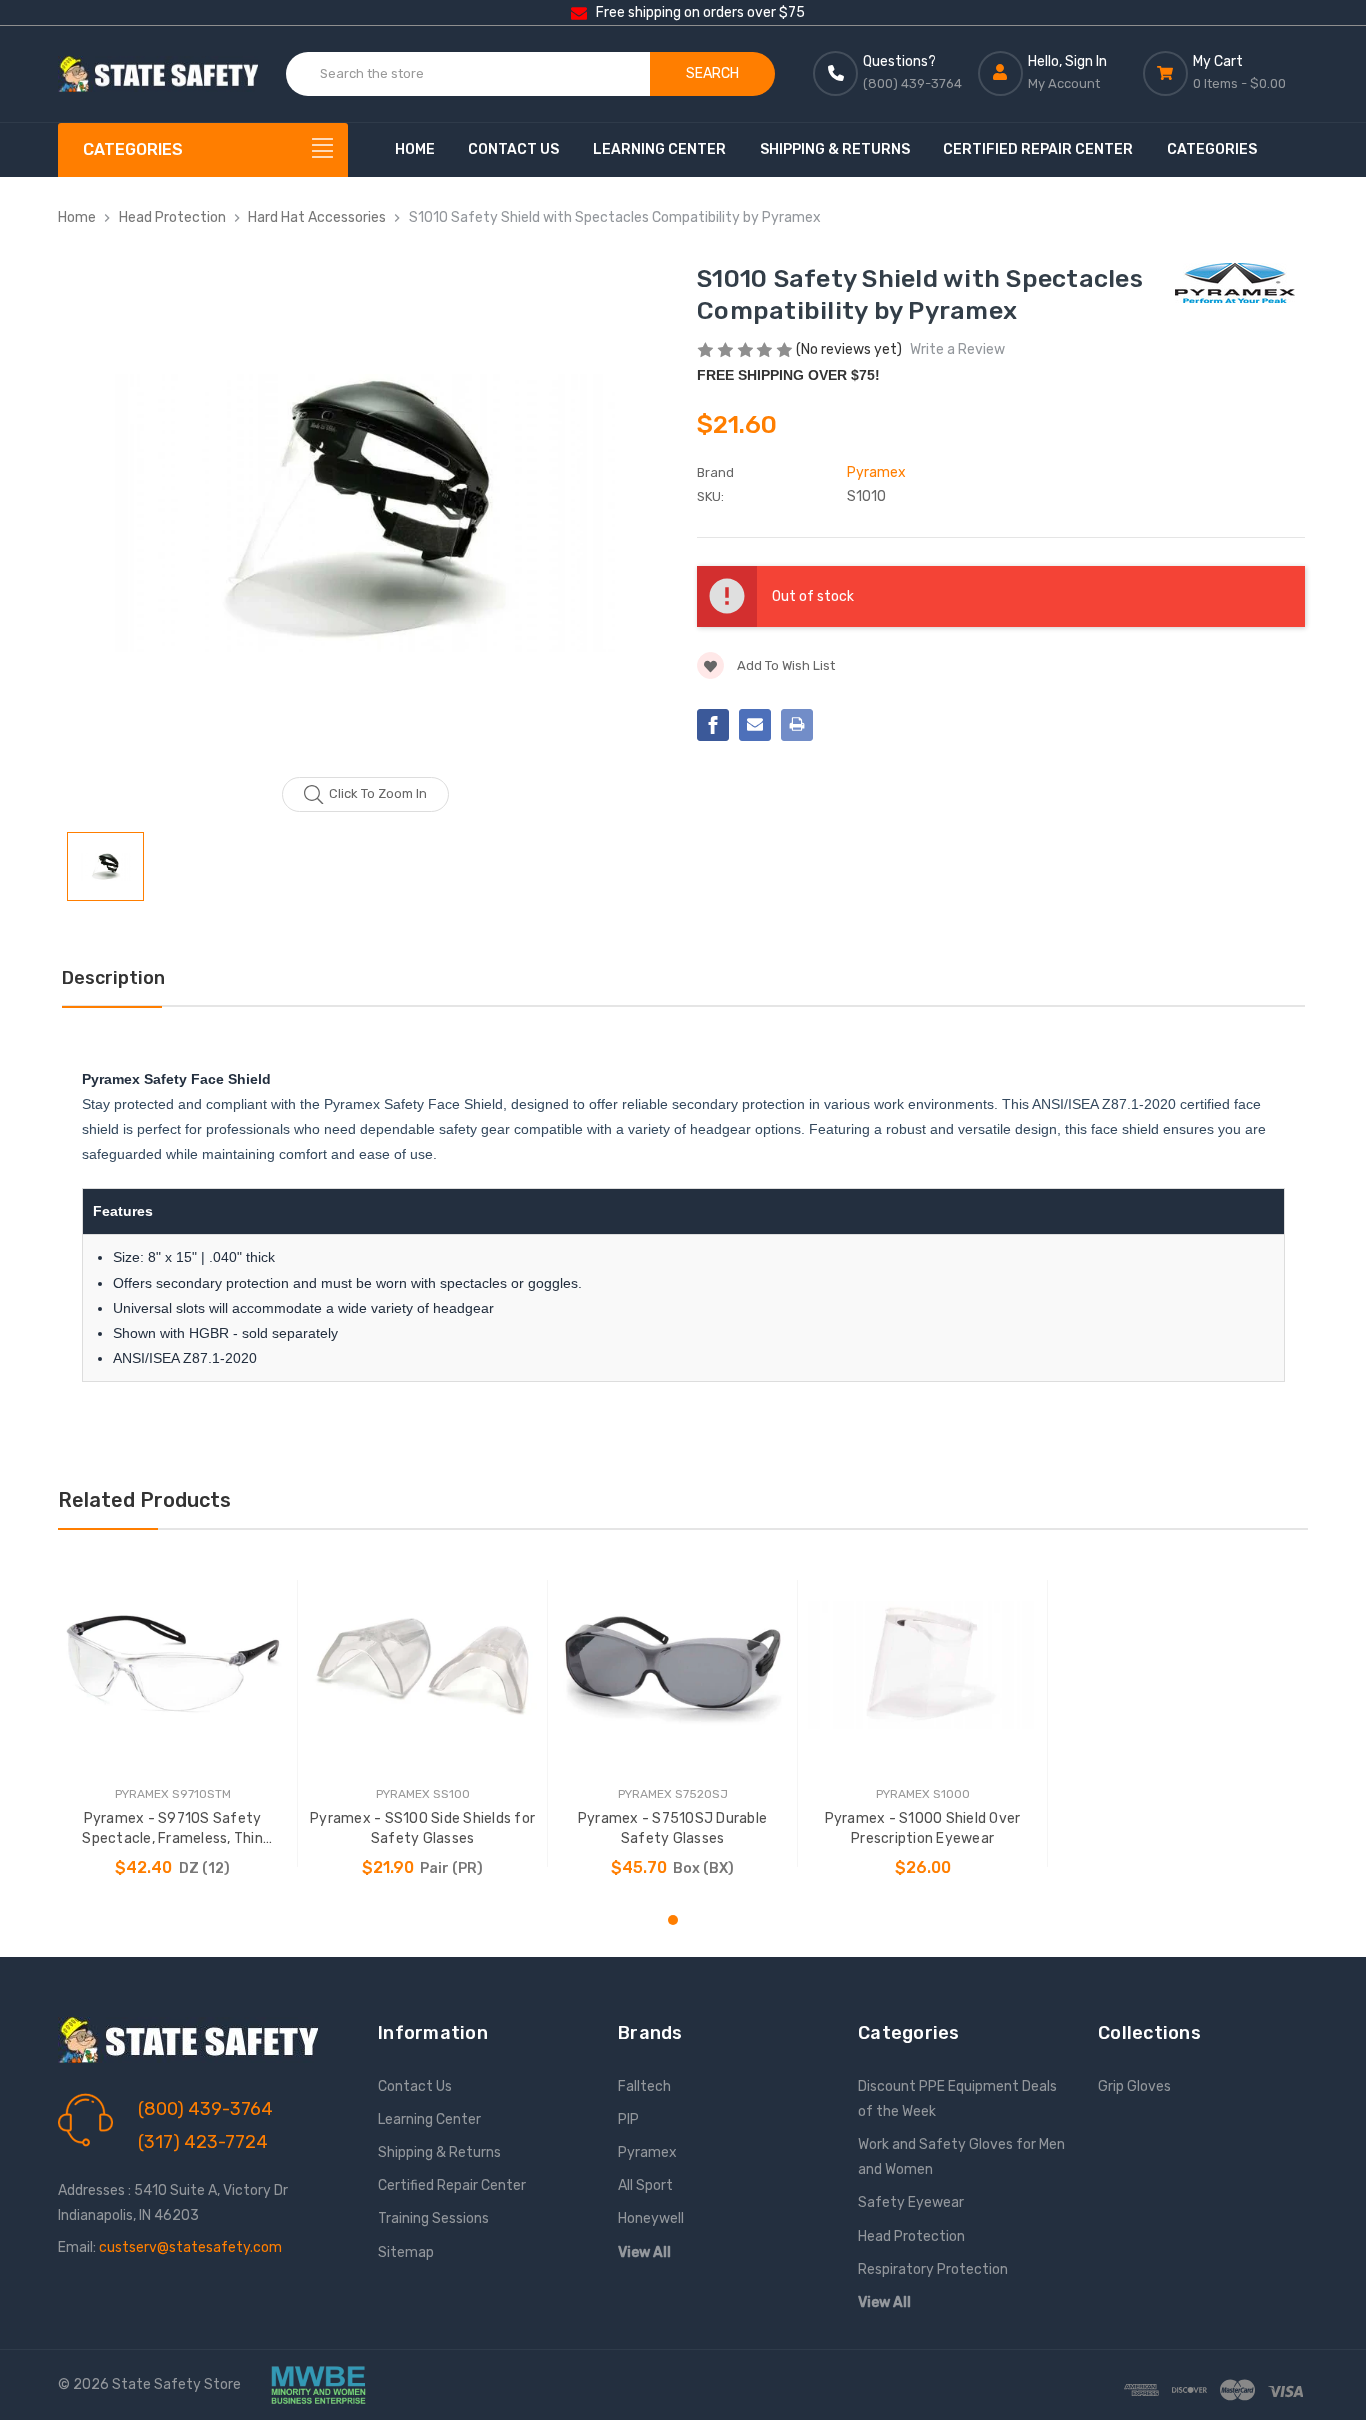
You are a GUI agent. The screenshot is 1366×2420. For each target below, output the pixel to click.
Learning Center (659, 149)
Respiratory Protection (933, 2269)
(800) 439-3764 (205, 2109)
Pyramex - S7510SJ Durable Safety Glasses (672, 1828)
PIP (628, 2119)
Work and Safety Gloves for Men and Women (961, 2157)
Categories (1212, 149)
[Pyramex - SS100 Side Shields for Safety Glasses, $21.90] (422, 1664)
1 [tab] (673, 1920)
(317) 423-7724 (203, 2142)
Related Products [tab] (144, 1500)
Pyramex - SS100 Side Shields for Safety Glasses (422, 1828)
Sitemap (406, 2252)
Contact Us (513, 149)
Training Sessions (433, 2218)
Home (415, 149)
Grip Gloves (1134, 2086)
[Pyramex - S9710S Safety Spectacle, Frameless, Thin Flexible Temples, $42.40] (172, 1664)
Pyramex (647, 2152)
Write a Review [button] (957, 349)
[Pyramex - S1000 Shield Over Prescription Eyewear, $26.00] (922, 1664)
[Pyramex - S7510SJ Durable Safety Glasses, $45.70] (672, 1664)
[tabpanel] (173, 1723)
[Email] (755, 725)
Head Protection (911, 2236)
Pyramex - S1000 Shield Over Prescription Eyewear (923, 1828)
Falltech (644, 2086)
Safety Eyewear (911, 2202)
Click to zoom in (378, 793)
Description (113, 978)
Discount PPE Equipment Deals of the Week (957, 2099)
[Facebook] (713, 725)
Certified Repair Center (1038, 149)
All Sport (645, 2185)
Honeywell (651, 2218)
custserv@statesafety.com (190, 2247)
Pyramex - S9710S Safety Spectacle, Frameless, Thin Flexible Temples (172, 1829)
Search (712, 73)
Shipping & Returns (835, 149)
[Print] (797, 725)
